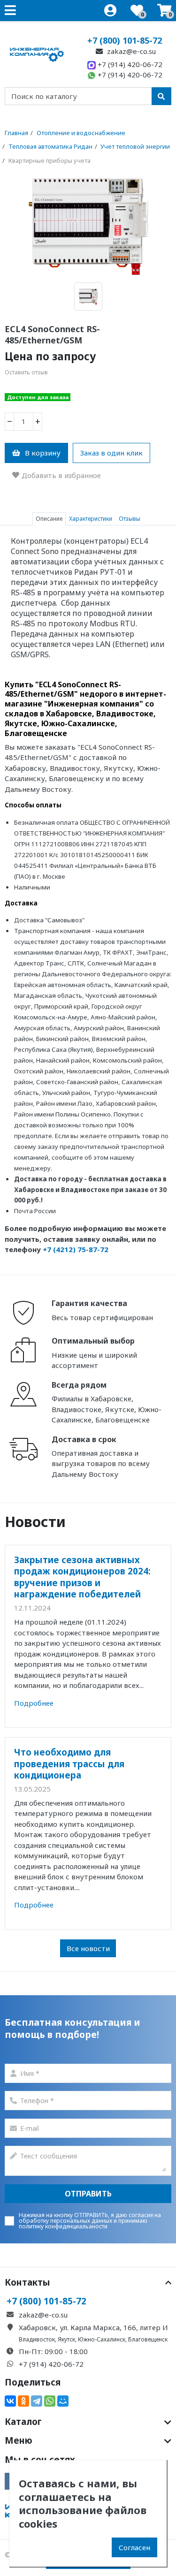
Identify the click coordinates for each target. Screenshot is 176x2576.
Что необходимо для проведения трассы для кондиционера (69, 1763)
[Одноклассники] (23, 2401)
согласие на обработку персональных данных (90, 2218)
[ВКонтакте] (10, 2401)
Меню (19, 2440)
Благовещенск (148, 2339)
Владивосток (37, 2339)
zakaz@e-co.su (130, 51)
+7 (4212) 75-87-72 (76, 1249)
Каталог (23, 2422)
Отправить (88, 2194)
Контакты (27, 2282)
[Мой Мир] (63, 2401)
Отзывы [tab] (130, 519)
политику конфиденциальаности (63, 2226)
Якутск (66, 2339)
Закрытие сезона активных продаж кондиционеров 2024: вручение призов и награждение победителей (82, 1577)
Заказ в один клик (111, 453)
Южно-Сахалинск (102, 2339)
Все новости (88, 1948)
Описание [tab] (49, 519)
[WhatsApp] (50, 2401)
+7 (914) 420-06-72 (129, 64)
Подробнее (34, 1703)
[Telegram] (37, 2401)
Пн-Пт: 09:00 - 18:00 (53, 2351)
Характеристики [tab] (91, 519)
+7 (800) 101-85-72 (125, 40)
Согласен (134, 2547)
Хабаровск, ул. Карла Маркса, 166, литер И (93, 2327)
